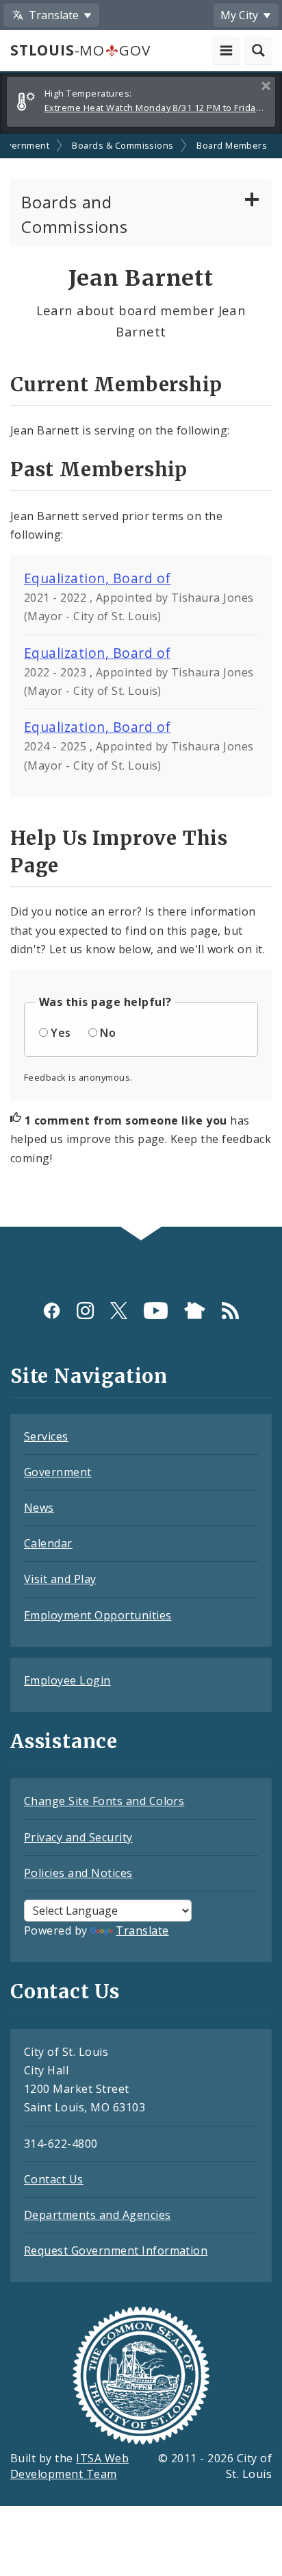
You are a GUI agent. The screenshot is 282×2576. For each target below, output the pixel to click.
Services (46, 1436)
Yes (61, 1033)
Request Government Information (116, 2250)
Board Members (232, 145)
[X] (119, 1311)
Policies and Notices (78, 1873)
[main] (141, 680)
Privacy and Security (78, 1837)
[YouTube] (156, 1311)
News (39, 1508)
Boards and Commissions (75, 214)
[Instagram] (85, 1311)
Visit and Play (60, 1579)
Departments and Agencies (98, 2215)
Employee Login (67, 1680)
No (108, 1033)
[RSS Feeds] (230, 1311)
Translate (142, 1930)
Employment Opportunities (98, 1615)
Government (58, 1472)
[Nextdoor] (195, 1311)
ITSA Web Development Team (69, 2466)
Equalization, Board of (98, 578)
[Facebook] (52, 1311)
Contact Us (54, 2179)
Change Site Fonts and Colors (104, 1801)
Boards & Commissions (123, 145)
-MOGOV (80, 50)
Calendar (48, 1543)
